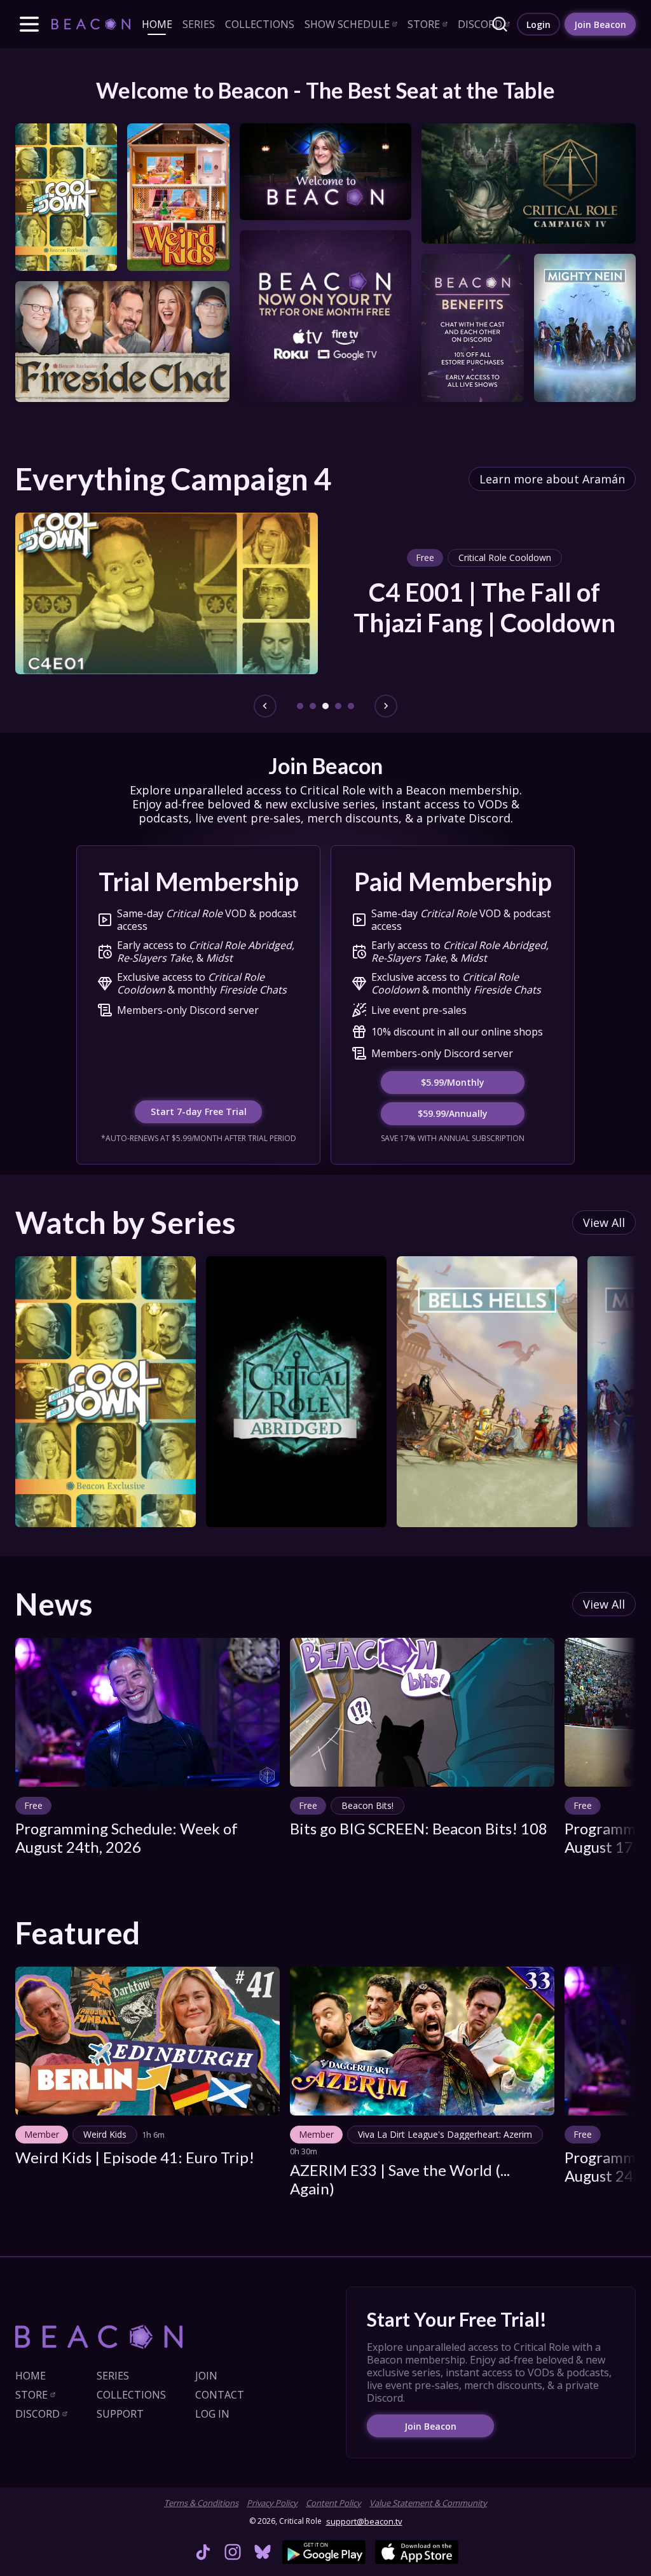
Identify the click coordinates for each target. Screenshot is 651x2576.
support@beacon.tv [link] (364, 2521)
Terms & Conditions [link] (201, 2503)
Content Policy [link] (333, 2503)
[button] (29, 24)
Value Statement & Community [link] (428, 2503)
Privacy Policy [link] (272, 2503)
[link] (91, 24)
